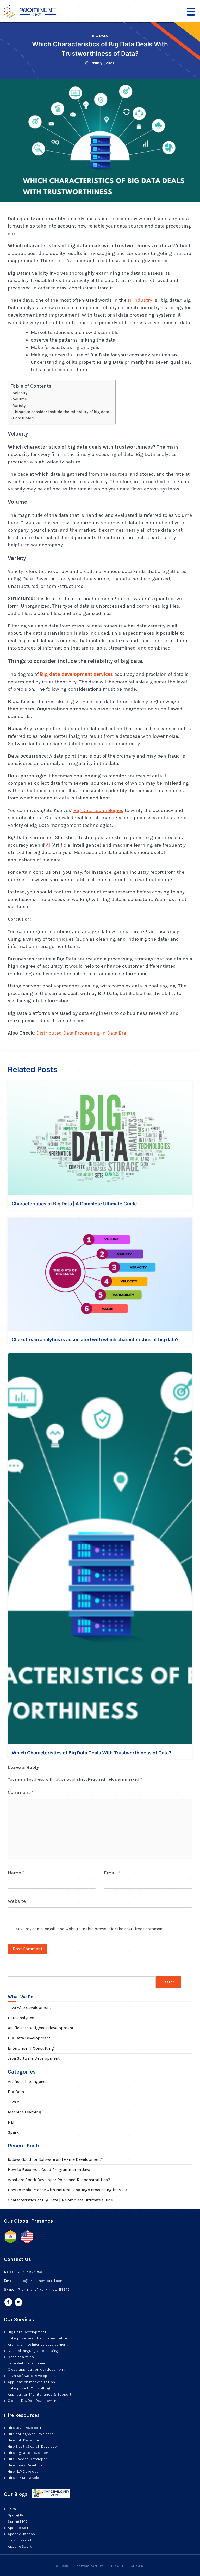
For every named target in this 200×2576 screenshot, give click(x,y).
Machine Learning (24, 2112)
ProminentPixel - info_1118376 (44, 2290)
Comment (21, 1792)
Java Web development (29, 2008)
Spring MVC (18, 2521)
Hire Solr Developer (24, 2440)
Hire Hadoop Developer (27, 2459)
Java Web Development (28, 2363)
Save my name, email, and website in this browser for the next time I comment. (90, 1929)
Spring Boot (18, 2515)
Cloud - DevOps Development (33, 2401)
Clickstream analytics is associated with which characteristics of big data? (95, 1340)
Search (168, 1982)
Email (112, 1873)
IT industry (140, 300)
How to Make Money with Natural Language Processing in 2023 (67, 2190)
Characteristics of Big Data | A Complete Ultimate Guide (74, 1204)
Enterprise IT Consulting (31, 2048)
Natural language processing (33, 2351)
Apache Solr (18, 2528)
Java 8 (14, 2102)
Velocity (20, 393)
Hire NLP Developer (24, 2471)
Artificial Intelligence (28, 2081)
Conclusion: (24, 418)
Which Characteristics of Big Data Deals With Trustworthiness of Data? (92, 1753)
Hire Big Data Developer (28, 2453)
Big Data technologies (98, 810)
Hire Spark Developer (26, 2465)
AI (48, 845)
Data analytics (21, 2018)
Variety (19, 406)
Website (17, 1901)
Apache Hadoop (21, 2534)
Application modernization (32, 2382)
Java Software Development (34, 2058)
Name (16, 1873)
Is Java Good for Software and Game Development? (56, 2159)
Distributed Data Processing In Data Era (81, 1033)
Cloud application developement (36, 2369)
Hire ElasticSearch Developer (33, 2446)
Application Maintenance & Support (40, 2394)
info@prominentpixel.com (41, 2281)
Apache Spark (20, 2546)
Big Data (100, 36)
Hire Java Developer (25, 2428)
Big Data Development (29, 2038)
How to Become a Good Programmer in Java (49, 2169)
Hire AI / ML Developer (26, 2478)
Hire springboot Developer (30, 2434)
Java (12, 2509)
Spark (13, 2132)
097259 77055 (30, 2272)
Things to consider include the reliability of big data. (62, 412)
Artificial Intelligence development (41, 2028)
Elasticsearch (20, 2540)
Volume (20, 399)
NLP (12, 2122)
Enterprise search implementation (38, 2338)
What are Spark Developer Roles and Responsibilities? (59, 2180)
